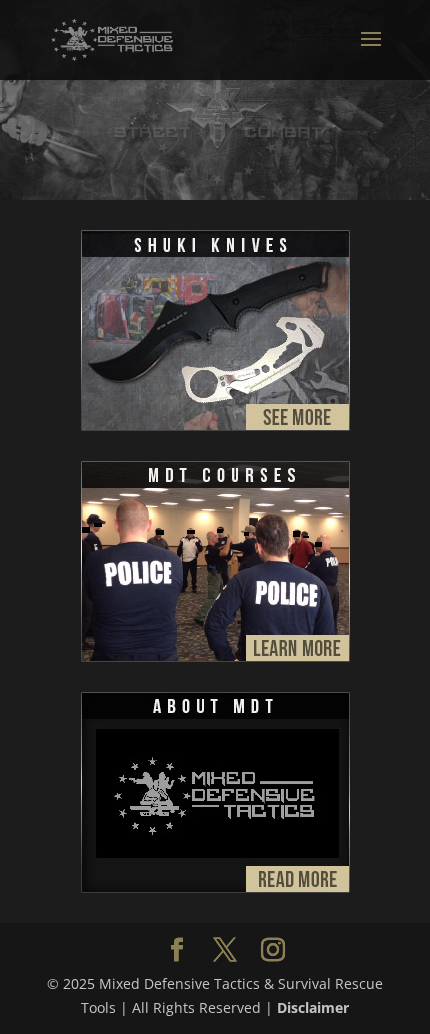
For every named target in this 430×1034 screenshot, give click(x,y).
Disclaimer (313, 1007)
